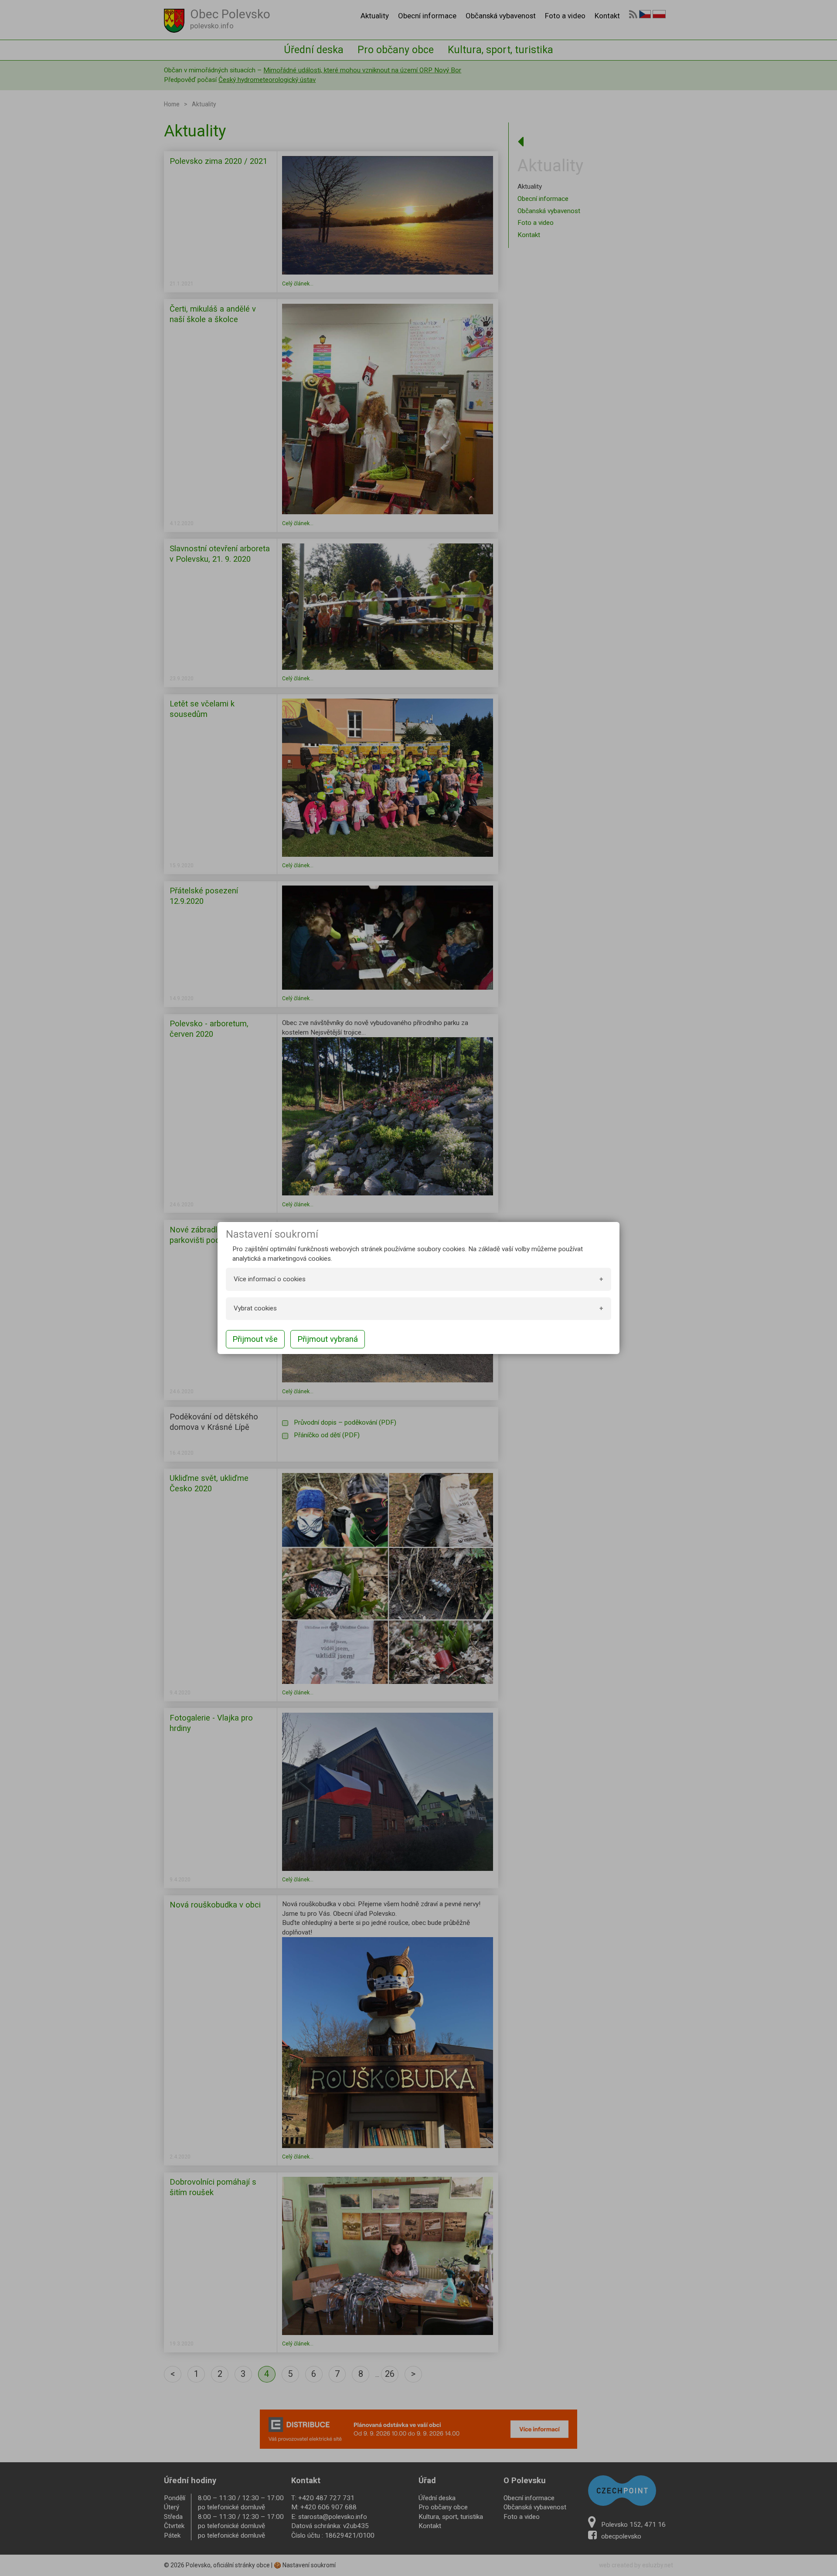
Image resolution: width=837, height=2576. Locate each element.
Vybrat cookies (255, 1308)
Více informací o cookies (270, 1279)
